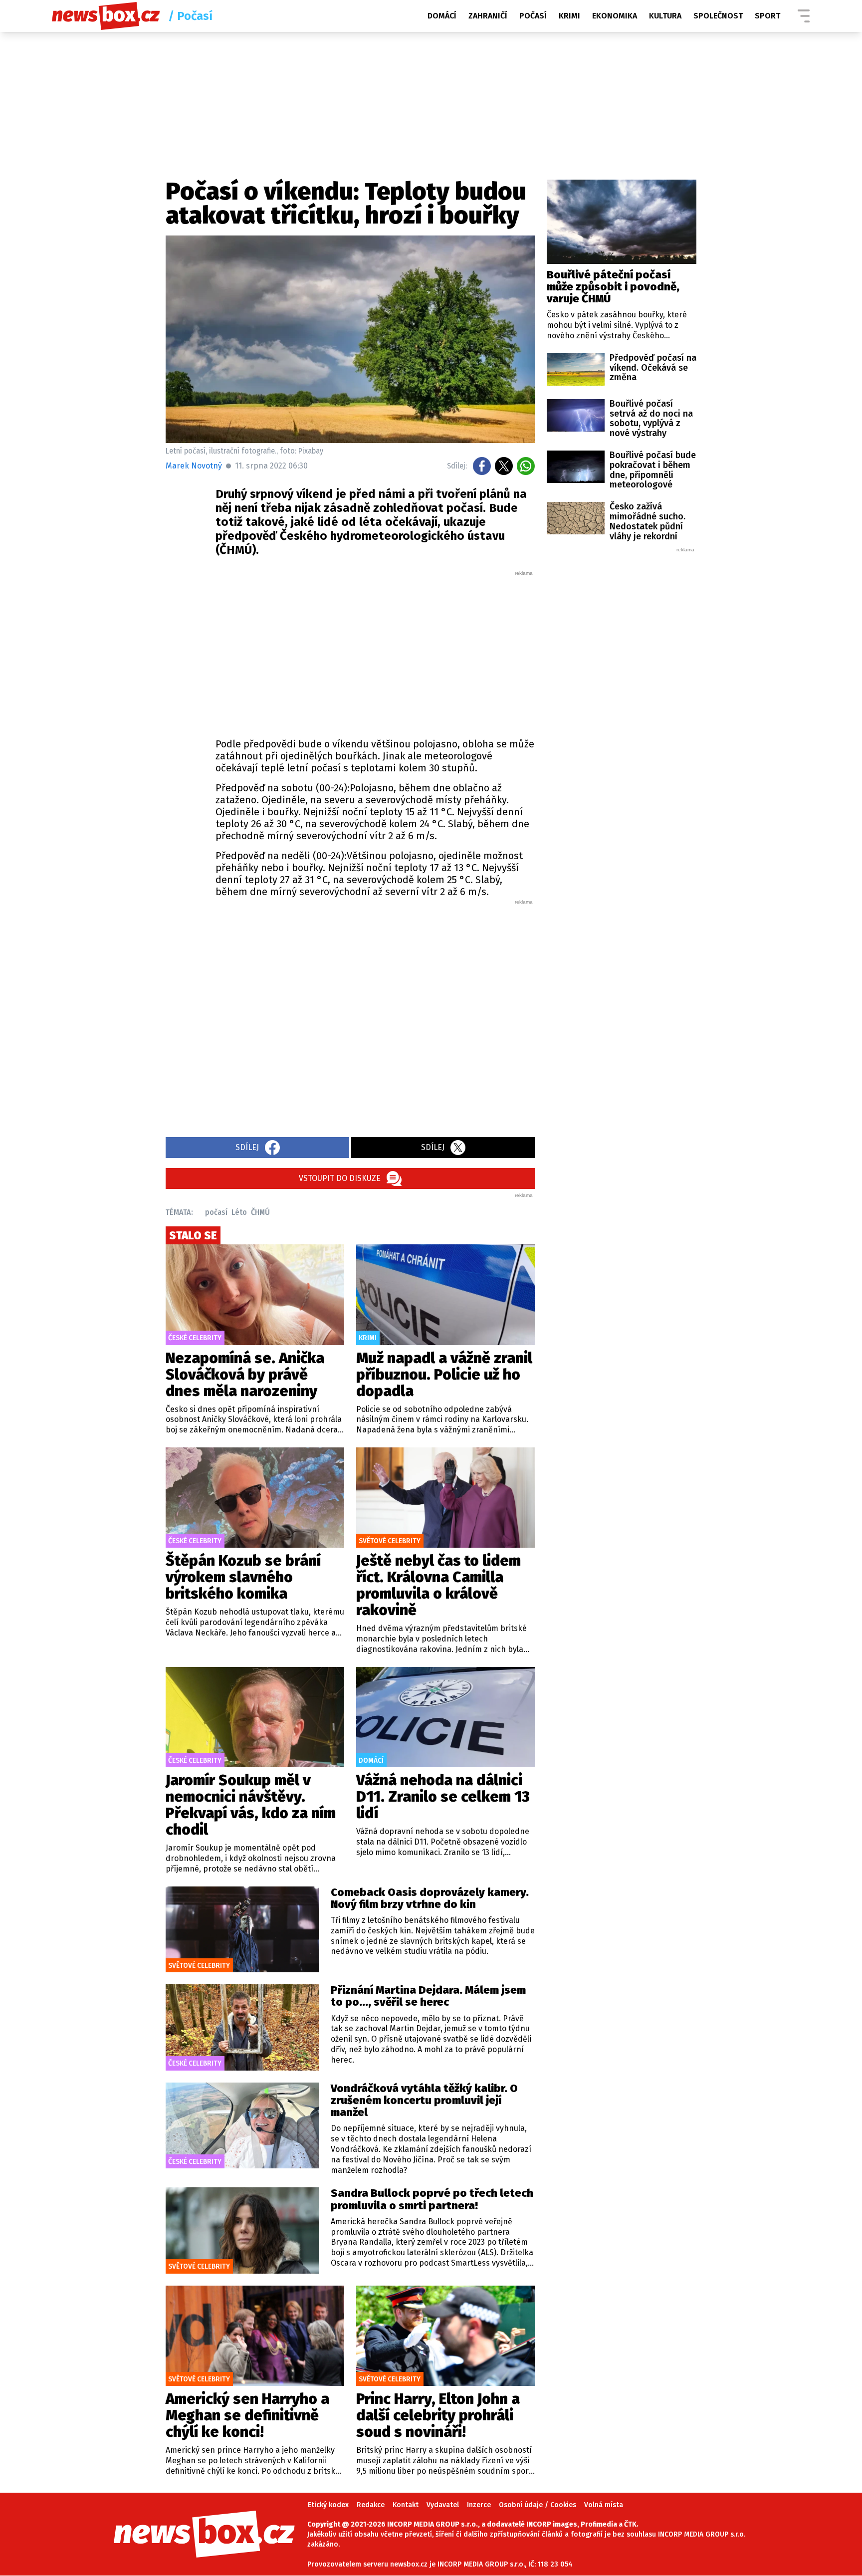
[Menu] (804, 16)
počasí (216, 1212)
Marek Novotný (194, 466)
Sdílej (247, 1147)
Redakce (371, 2505)
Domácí (442, 16)
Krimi (569, 16)
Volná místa (604, 2505)
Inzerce (479, 2505)
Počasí (533, 16)
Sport (767, 16)
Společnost (718, 16)
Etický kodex (328, 2505)
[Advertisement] (375, 652)
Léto (239, 1212)
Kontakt (406, 2505)
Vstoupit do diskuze (340, 1178)
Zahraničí (488, 16)
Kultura (665, 16)
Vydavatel (443, 2505)
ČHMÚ (260, 1212)
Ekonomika (615, 16)
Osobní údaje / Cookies (538, 2505)
